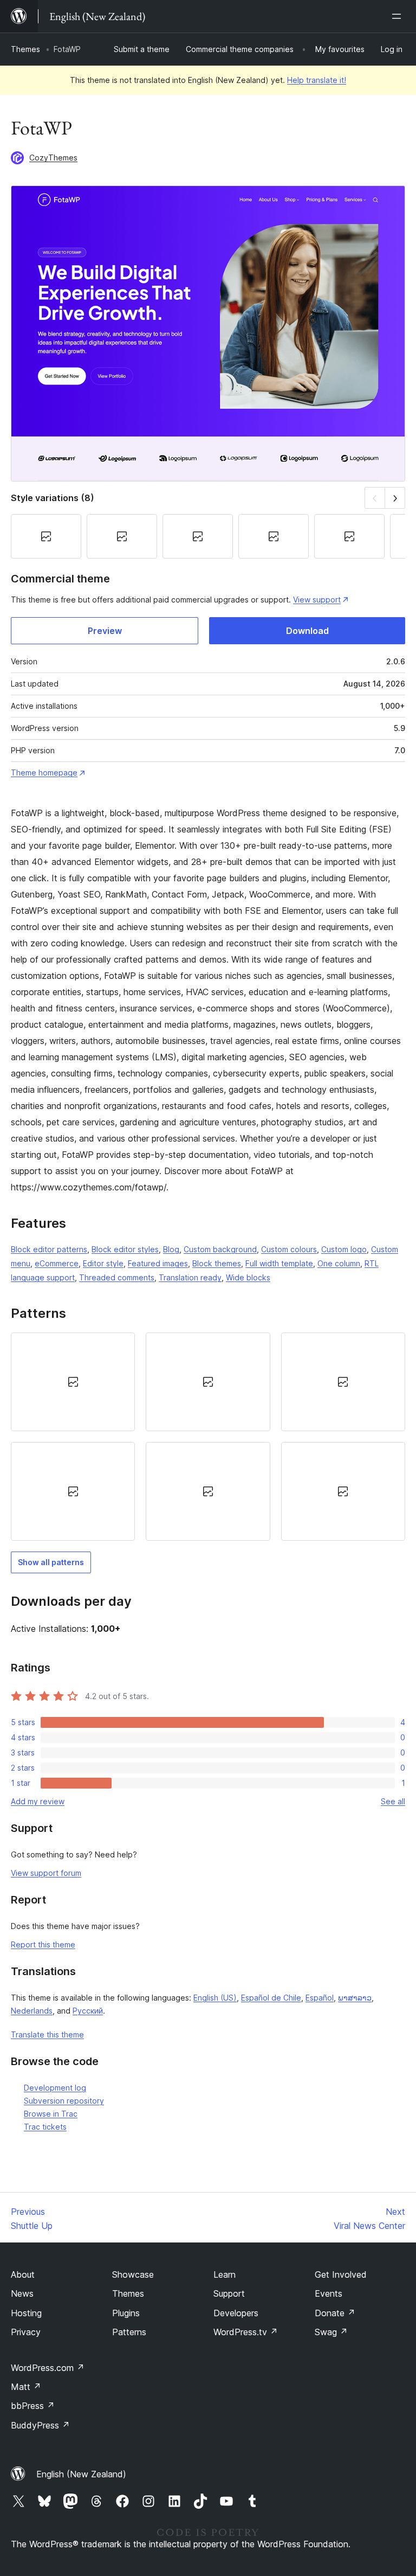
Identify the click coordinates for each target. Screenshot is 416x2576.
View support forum (46, 1873)
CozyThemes (53, 158)
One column (339, 1263)
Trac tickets (45, 2127)
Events (329, 2293)
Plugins (126, 2313)
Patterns (129, 2332)
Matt (26, 2387)
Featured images (158, 1263)
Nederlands (32, 2011)
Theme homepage (44, 773)
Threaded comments (117, 1277)
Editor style (103, 1263)
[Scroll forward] (395, 498)
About (23, 2274)
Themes (25, 49)
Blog (171, 1249)
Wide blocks (248, 1277)
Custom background (220, 1249)
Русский (88, 2011)
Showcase (133, 2274)
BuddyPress (40, 2425)
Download (307, 631)
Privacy (26, 2332)
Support (229, 2293)
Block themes (217, 1263)
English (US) (215, 1998)
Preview (105, 631)
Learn (225, 2274)
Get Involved (341, 2274)
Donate (335, 2313)
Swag (331, 2332)
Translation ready (190, 1277)
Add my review (38, 1801)
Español (320, 1998)
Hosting (26, 2313)
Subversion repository (64, 2101)
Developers (236, 2313)
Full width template (279, 1263)
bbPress (33, 2406)
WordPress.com (48, 2368)
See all (393, 1801)
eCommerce (57, 1263)
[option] (73, 1382)
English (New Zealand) (81, 2474)
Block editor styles (125, 1249)
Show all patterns (51, 1562)
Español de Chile (271, 1998)
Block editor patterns (49, 1249)
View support (317, 600)
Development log (55, 2088)
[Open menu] (399, 16)
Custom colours (289, 1249)
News (22, 2293)
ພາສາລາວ (355, 1998)
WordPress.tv (246, 2332)
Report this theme (43, 1944)
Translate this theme (47, 2034)
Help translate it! (317, 80)
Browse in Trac (51, 2114)
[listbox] (208, 1437)
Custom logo (344, 1249)
